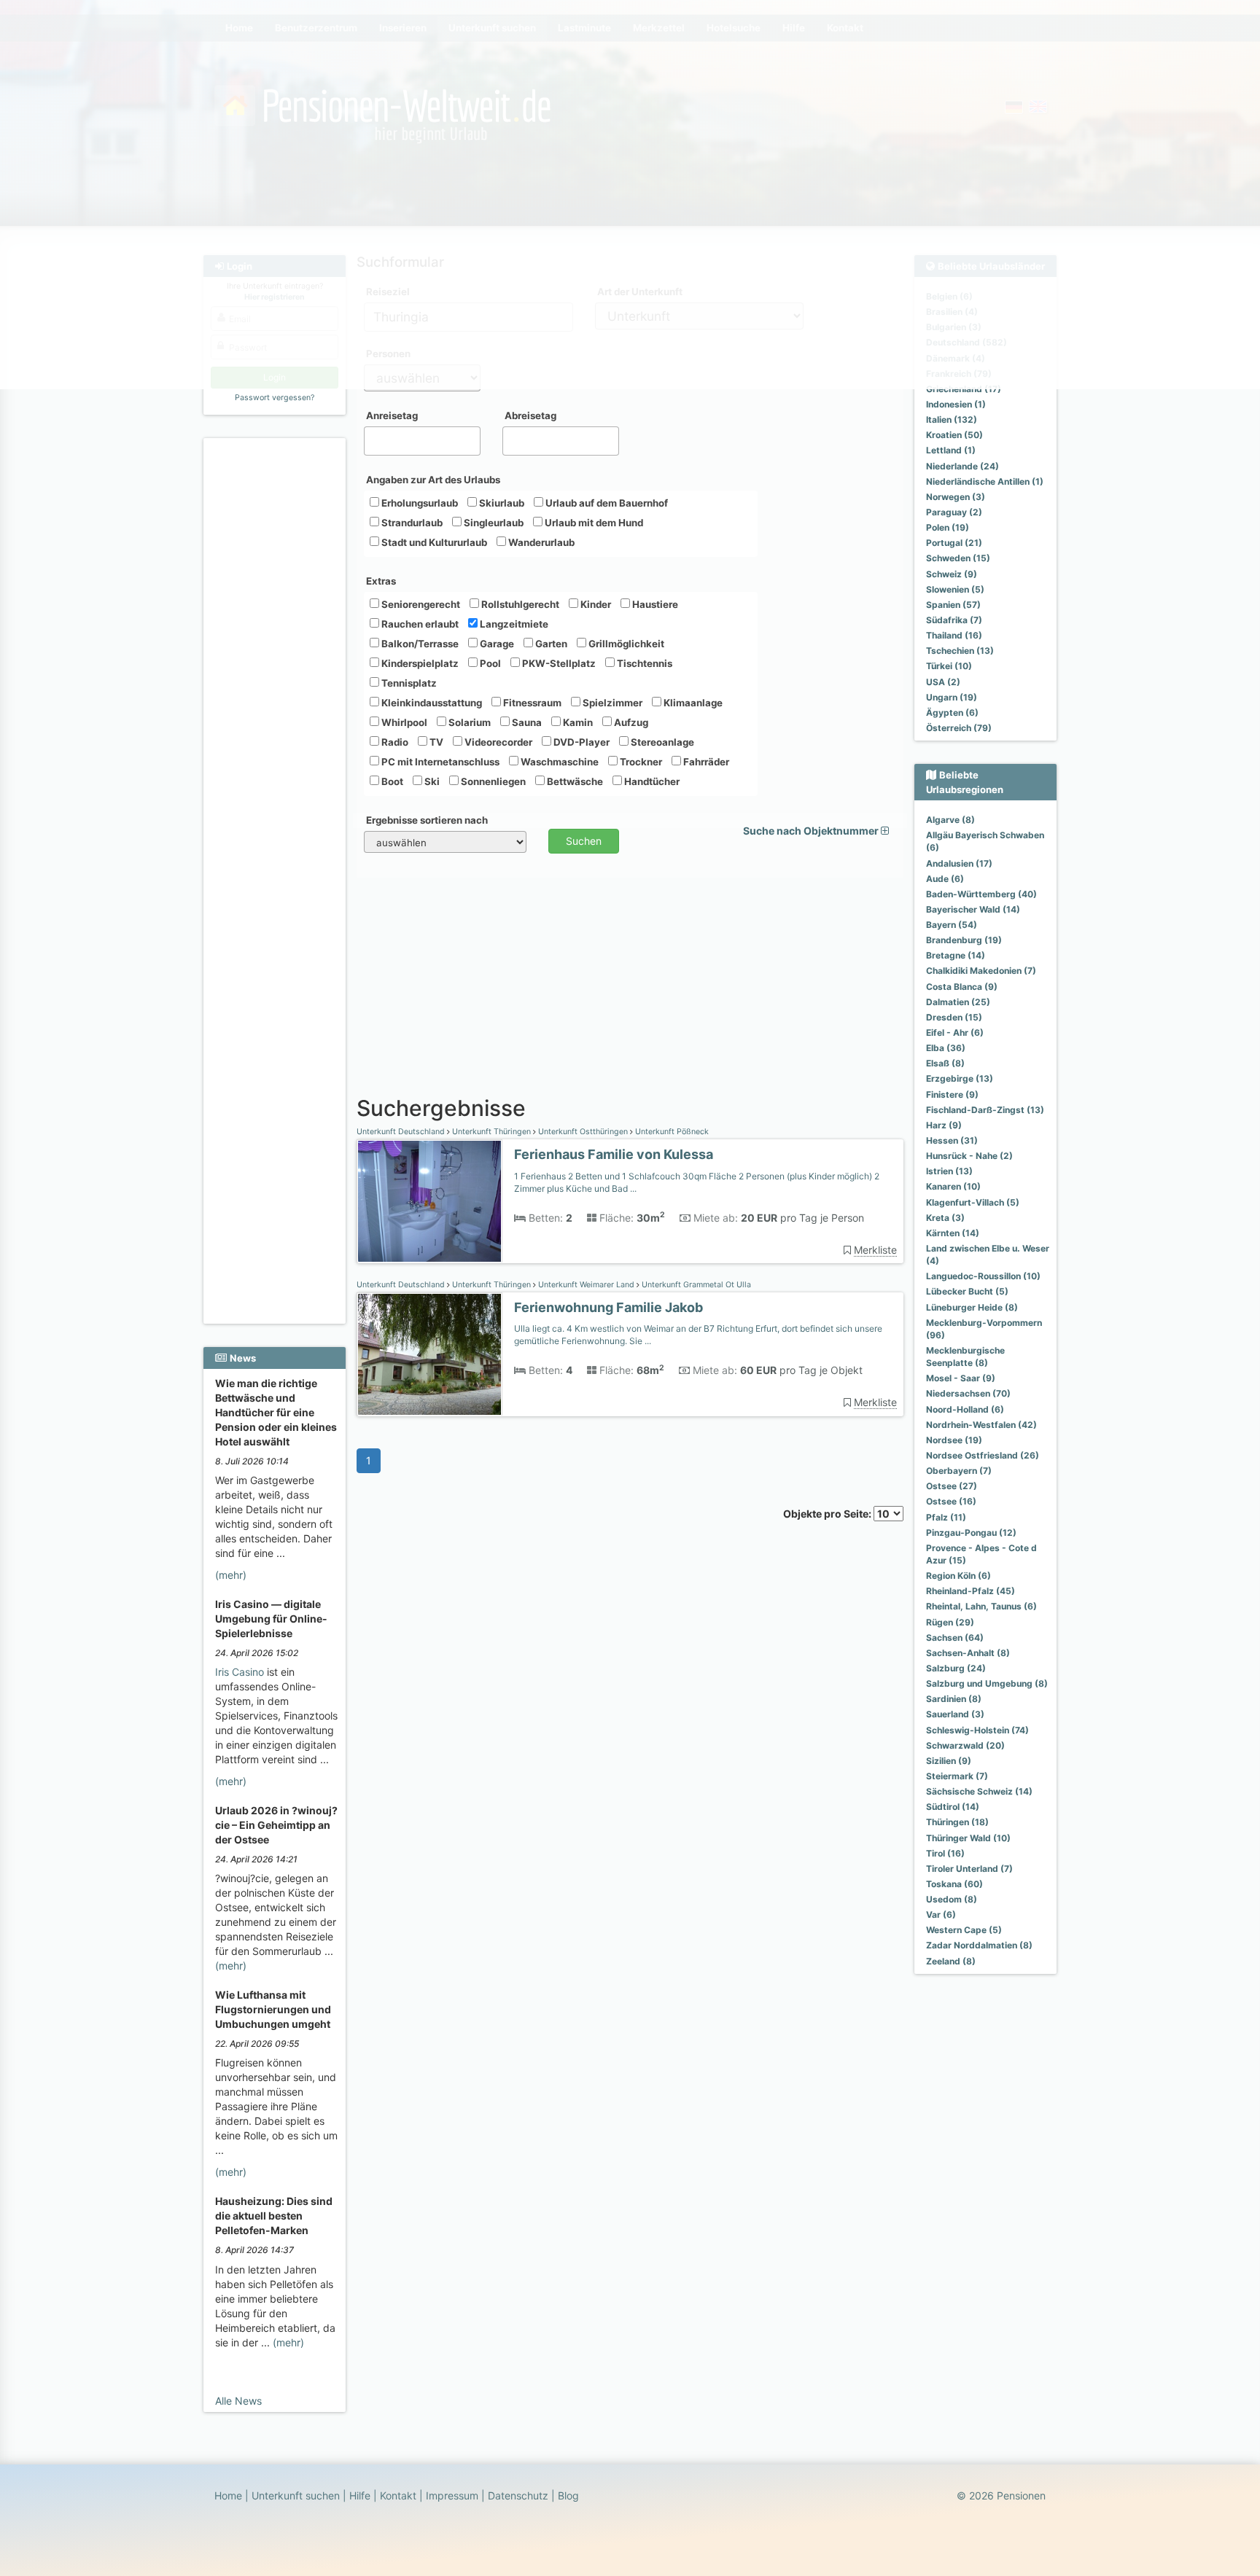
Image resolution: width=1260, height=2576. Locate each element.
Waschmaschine (559, 762)
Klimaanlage (692, 703)
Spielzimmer (611, 703)
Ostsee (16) (951, 1501)
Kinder (595, 604)
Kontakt (398, 2495)
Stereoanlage (661, 742)
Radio (394, 742)
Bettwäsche (574, 781)
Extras (381, 581)
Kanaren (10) (953, 1186)
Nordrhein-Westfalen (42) (981, 1425)
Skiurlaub (501, 503)
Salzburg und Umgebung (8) (987, 1683)
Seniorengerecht (420, 604)
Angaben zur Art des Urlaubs (433, 480)
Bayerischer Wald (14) (973, 909)
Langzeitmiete (513, 624)
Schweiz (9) (952, 574)
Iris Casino (240, 1672)
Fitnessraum (531, 703)
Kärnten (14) (953, 1233)
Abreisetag (530, 415)
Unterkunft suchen (296, 2495)
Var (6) (941, 1915)
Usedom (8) (952, 1899)
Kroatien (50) (954, 435)
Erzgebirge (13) (960, 1078)
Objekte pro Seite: (828, 1514)
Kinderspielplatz (419, 663)
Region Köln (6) (958, 1576)
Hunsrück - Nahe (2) (969, 1156)
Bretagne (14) (956, 955)
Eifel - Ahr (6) (955, 1033)
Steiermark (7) (957, 1776)
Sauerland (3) (955, 1714)
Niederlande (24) (962, 466)
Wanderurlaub (540, 542)
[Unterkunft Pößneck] (429, 1202)
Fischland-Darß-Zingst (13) (985, 1110)
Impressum (452, 2495)
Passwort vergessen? (275, 398)
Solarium (468, 722)
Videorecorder (497, 742)
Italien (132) (952, 419)
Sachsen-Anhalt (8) (968, 1653)
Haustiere (654, 604)
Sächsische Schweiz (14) (979, 1791)
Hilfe (360, 2495)
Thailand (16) (954, 635)
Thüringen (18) (957, 1822)
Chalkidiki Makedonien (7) (981, 971)
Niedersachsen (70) (968, 1393)
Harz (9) (944, 1125)
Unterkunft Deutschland (402, 1132)
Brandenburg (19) (964, 940)
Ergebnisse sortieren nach (427, 820)
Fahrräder (705, 762)
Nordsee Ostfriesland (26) (983, 1455)
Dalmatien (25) (958, 1002)
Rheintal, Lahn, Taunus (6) (981, 1606)
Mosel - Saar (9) (961, 1378)
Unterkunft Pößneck (671, 1132)
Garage (496, 644)
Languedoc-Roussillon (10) (983, 1276)
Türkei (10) (949, 666)
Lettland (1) (951, 450)
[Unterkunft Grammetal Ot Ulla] (429, 1355)
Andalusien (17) (959, 863)
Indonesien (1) (956, 404)
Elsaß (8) (945, 1063)
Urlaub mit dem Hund (593, 523)
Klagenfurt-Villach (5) (973, 1202)
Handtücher (651, 781)
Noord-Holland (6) (965, 1409)
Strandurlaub (411, 523)
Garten (550, 644)
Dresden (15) (954, 1017)
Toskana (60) (954, 1884)
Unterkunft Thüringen (491, 1132)
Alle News (238, 2401)
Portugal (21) (954, 543)
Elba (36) (946, 1048)
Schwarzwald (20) (965, 1745)
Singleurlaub (493, 523)
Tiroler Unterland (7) (969, 1869)
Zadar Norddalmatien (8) (979, 1945)
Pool (489, 663)
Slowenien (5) (955, 589)
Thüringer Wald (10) (968, 1838)
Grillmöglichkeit (625, 644)
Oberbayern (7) (959, 1471)
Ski (431, 781)
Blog (568, 2495)
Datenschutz (518, 2495)
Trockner (640, 762)
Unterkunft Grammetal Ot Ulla (695, 1285)
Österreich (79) (959, 728)
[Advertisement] (277, 664)
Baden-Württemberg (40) (981, 894)
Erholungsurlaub (419, 503)
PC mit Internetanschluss (439, 762)
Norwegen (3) (956, 497)
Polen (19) (948, 527)
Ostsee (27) (952, 1486)
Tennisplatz (408, 683)
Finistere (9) (952, 1094)
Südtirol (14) (953, 1807)
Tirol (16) (945, 1853)
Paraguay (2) (954, 512)
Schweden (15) (958, 558)
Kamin (577, 722)
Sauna (526, 722)
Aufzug (630, 722)
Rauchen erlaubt (419, 624)
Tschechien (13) (960, 651)
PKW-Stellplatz (558, 663)
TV (435, 742)
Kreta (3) (945, 1218)
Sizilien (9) (949, 1761)
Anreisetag (392, 415)
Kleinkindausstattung (431, 703)
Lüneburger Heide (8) (972, 1307)
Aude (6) (945, 879)
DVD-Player (580, 742)
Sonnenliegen (492, 781)
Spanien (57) (953, 605)
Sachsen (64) (955, 1638)
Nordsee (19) (954, 1440)
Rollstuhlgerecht (519, 604)
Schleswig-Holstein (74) (977, 1730)
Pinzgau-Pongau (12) (971, 1533)
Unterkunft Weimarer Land (586, 1285)
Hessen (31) (952, 1140)
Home (228, 2495)
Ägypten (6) (952, 713)
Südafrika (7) (954, 620)
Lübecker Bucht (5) (967, 1291)
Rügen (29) (950, 1622)
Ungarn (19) (952, 697)
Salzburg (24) (956, 1668)
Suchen (584, 841)
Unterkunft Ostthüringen (583, 1132)
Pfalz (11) (946, 1517)
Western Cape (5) (964, 1930)
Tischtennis (643, 663)
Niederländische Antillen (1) (985, 481)
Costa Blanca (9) (962, 987)
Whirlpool (403, 722)
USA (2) (943, 682)
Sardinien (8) (954, 1699)
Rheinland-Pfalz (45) (971, 1591)
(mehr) (231, 1575)
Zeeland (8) (951, 1961)
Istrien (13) (949, 1171)
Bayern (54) (952, 925)
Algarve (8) (950, 820)
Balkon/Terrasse (419, 644)
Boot (391, 781)
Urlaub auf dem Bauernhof (606, 503)
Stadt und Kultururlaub (433, 542)
